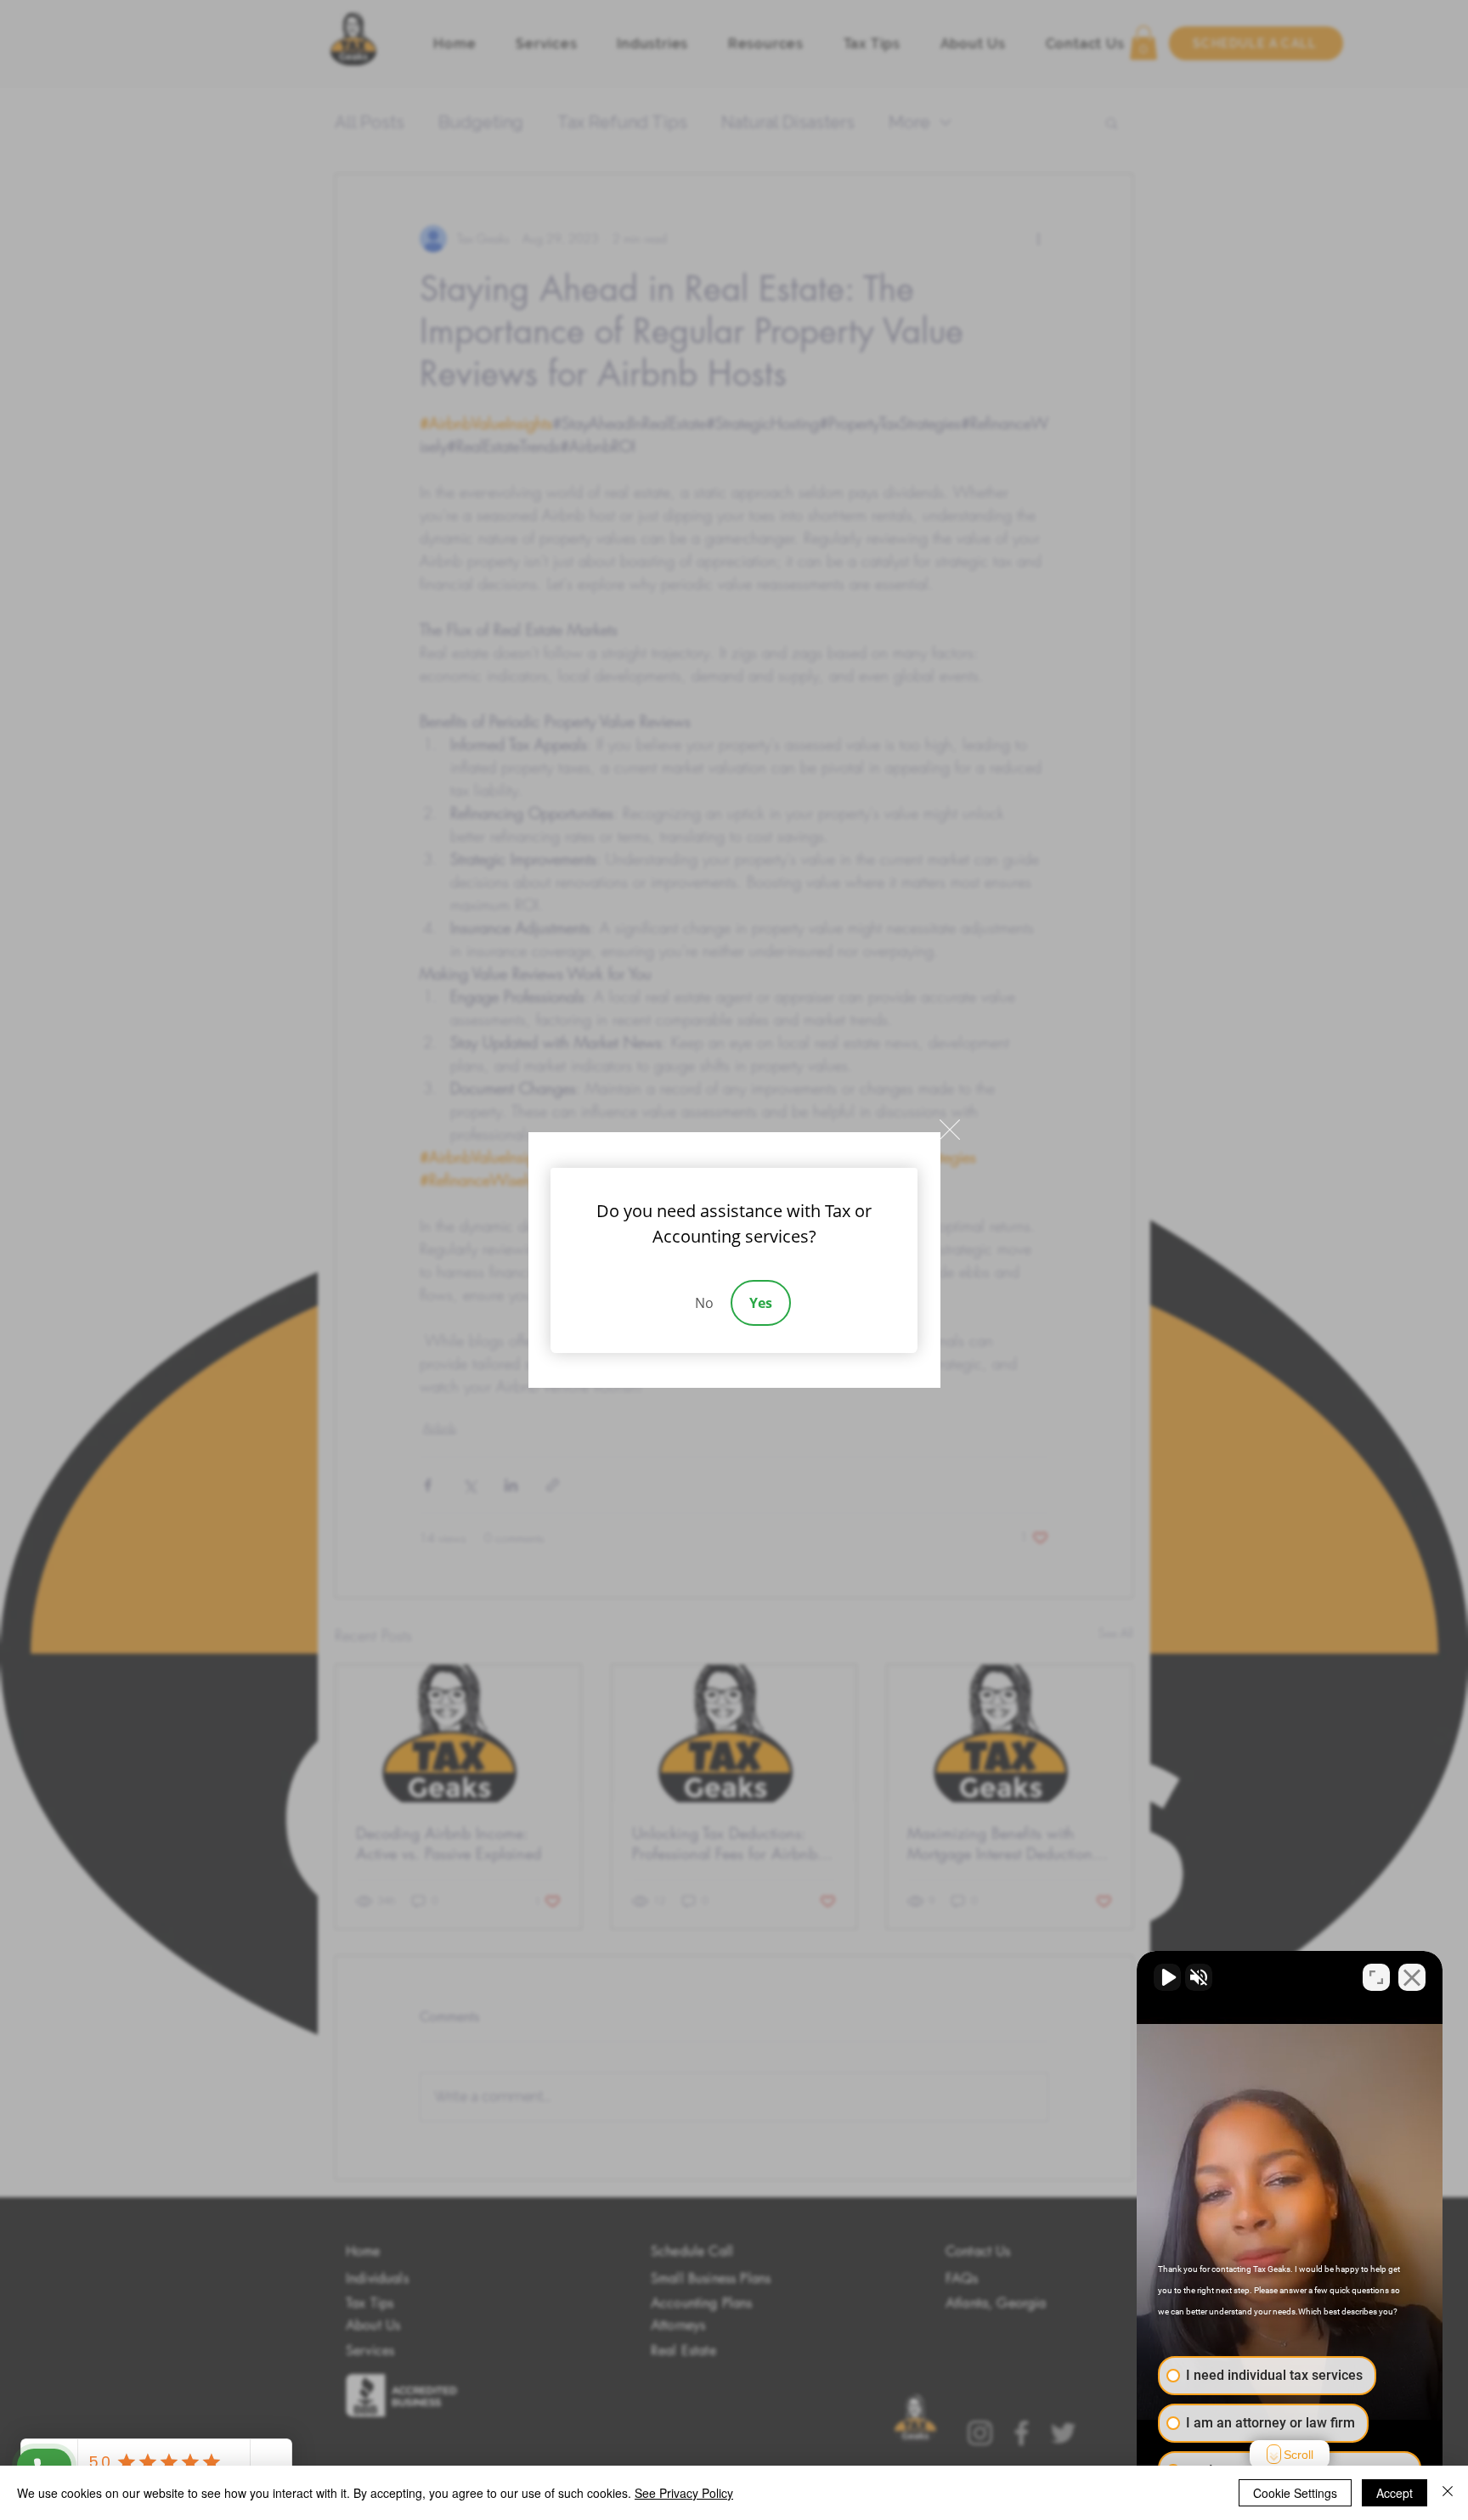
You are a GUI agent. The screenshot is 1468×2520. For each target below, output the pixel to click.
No (704, 1303)
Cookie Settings (1295, 2493)
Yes (761, 1303)
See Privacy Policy (684, 2493)
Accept (1395, 2493)
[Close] (1448, 2493)
